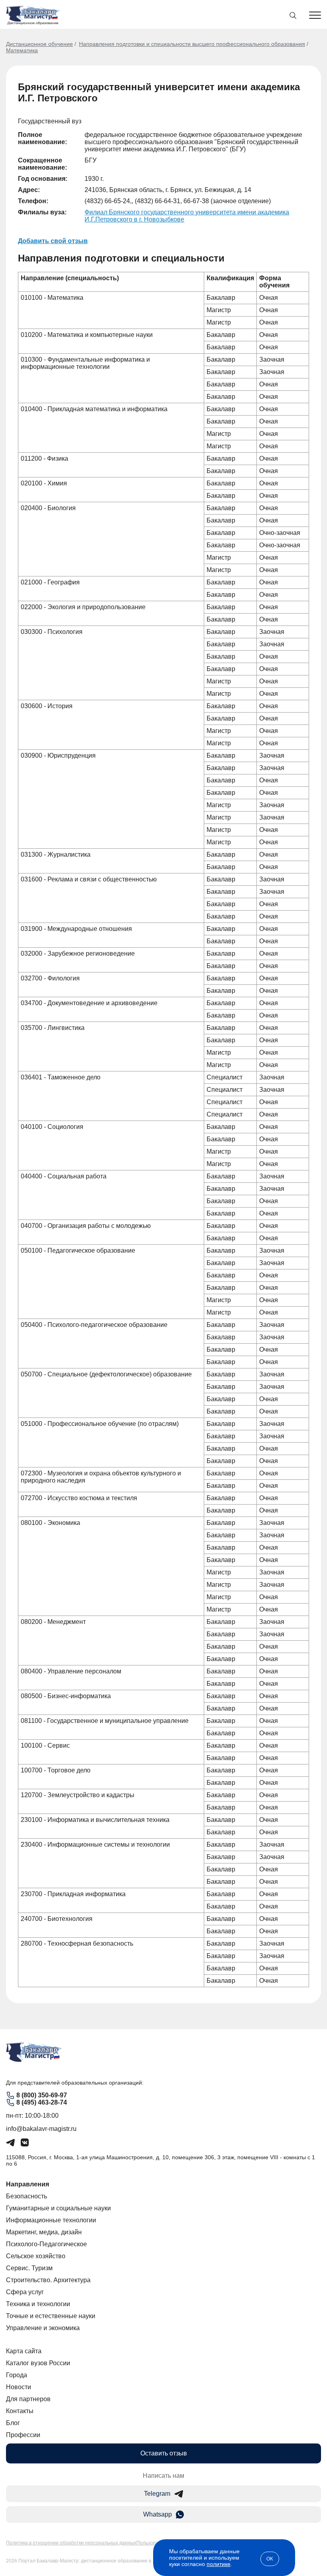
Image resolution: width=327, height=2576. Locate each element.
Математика (22, 50)
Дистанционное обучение (39, 44)
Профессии (23, 2435)
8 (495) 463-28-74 (42, 2102)
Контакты (20, 2411)
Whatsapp (158, 2514)
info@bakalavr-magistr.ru (41, 2129)
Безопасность (27, 2196)
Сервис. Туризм (29, 2268)
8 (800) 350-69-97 (42, 2095)
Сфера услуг (25, 2292)
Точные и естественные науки (51, 2316)
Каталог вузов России (38, 2363)
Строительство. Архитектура (48, 2280)
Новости (19, 2387)
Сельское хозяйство (36, 2256)
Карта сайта (24, 2351)
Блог (13, 2423)
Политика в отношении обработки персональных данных (71, 2543)
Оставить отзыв (164, 2453)
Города (17, 2375)
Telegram (157, 2494)
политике (219, 2564)
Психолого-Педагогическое (46, 2244)
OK (270, 2559)
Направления (28, 2184)
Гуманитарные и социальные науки (58, 2208)
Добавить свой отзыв (53, 241)
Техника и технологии (38, 2304)
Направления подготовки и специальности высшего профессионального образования (192, 44)
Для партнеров (28, 2399)
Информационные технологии (51, 2220)
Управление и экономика (43, 2328)
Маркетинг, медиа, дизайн (44, 2232)
